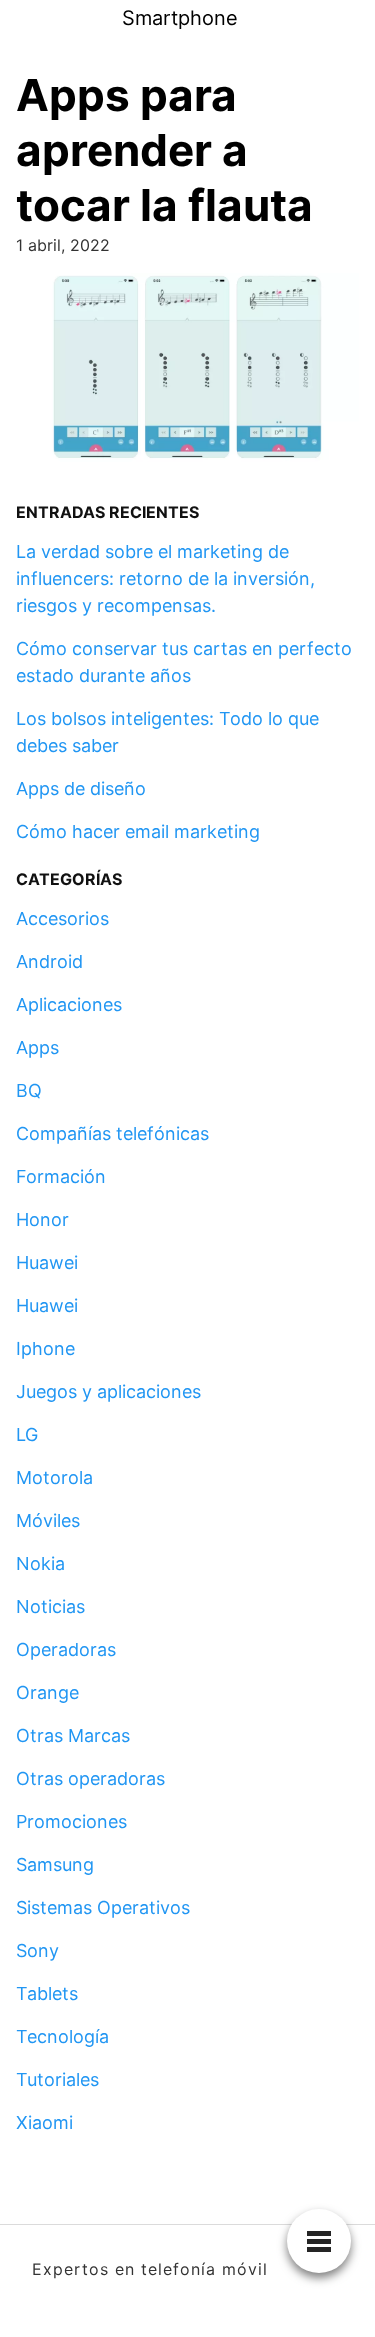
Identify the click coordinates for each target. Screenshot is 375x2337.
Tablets (47, 1993)
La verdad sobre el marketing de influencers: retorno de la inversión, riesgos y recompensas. (165, 578)
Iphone (45, 1348)
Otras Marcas (73, 1735)
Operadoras (66, 1649)
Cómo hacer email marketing (138, 831)
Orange (47, 1692)
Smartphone (180, 18)
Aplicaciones (69, 1004)
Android (49, 961)
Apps (37, 1047)
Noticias (50, 1606)
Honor (42, 1219)
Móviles (48, 1520)
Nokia (40, 1563)
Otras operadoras (90, 1778)
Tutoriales (57, 2079)
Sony (37, 1950)
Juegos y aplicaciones (108, 1391)
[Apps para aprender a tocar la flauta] (187, 373)
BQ (29, 1090)
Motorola (54, 1477)
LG (27, 1434)
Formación (61, 1176)
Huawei (47, 1262)
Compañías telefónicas (112, 1133)
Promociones (71, 1821)
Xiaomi (44, 2122)
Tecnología (62, 2036)
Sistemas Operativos (103, 1907)
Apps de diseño (81, 788)
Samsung (55, 1864)
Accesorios (62, 918)
